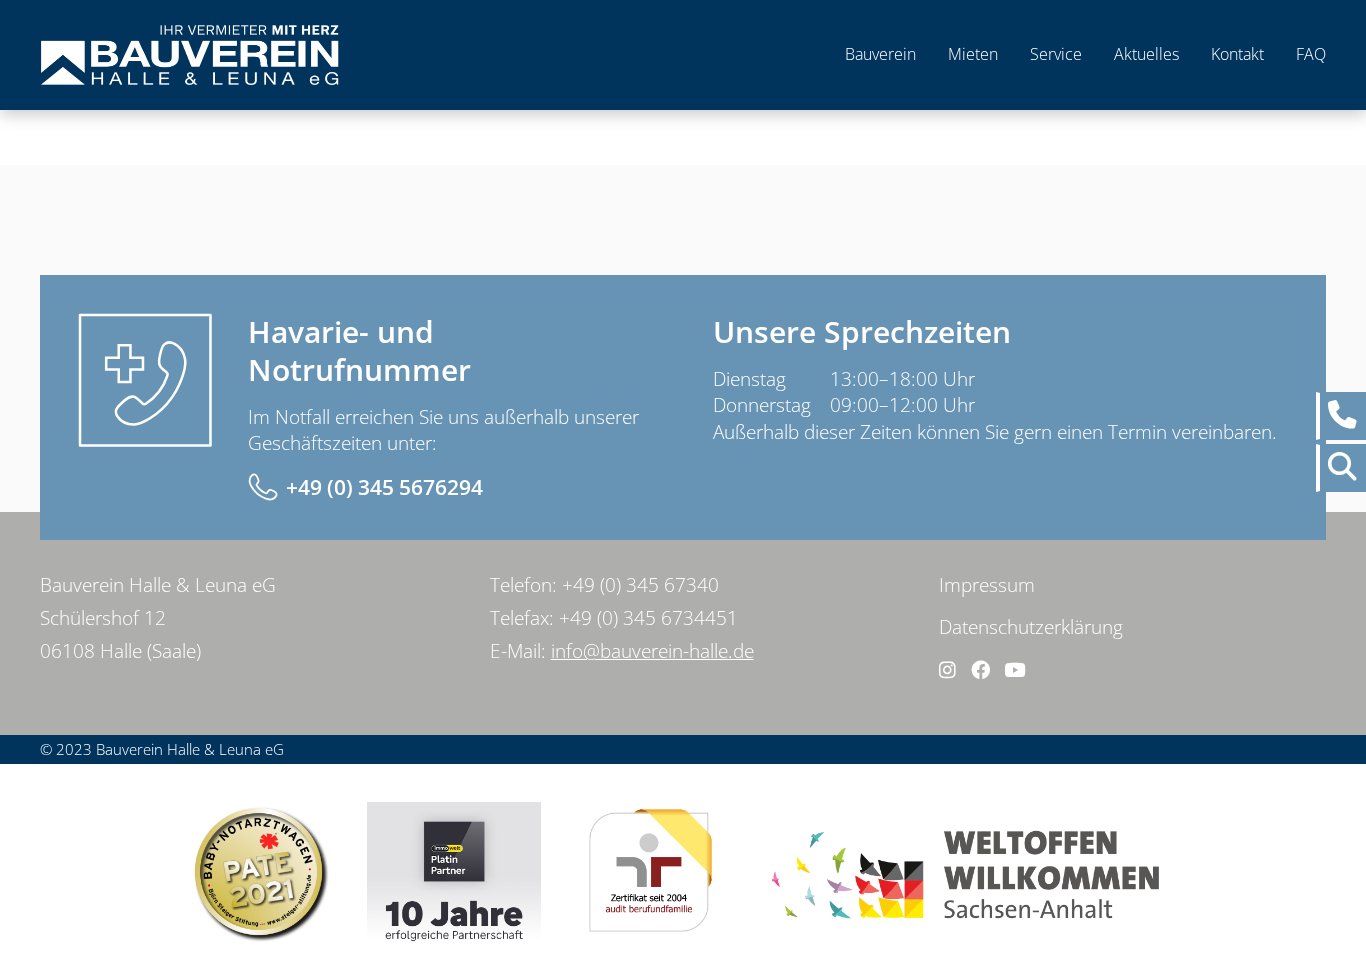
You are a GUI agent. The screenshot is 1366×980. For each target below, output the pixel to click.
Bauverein (880, 54)
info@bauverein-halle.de (652, 651)
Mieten (973, 54)
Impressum (987, 585)
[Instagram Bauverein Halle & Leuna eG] (947, 670)
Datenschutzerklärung (1031, 627)
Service (1056, 54)
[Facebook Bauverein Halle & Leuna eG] (980, 670)
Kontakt (1237, 54)
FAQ (1311, 54)
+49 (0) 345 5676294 (384, 487)
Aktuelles (1146, 54)
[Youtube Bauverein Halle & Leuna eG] (1014, 670)
